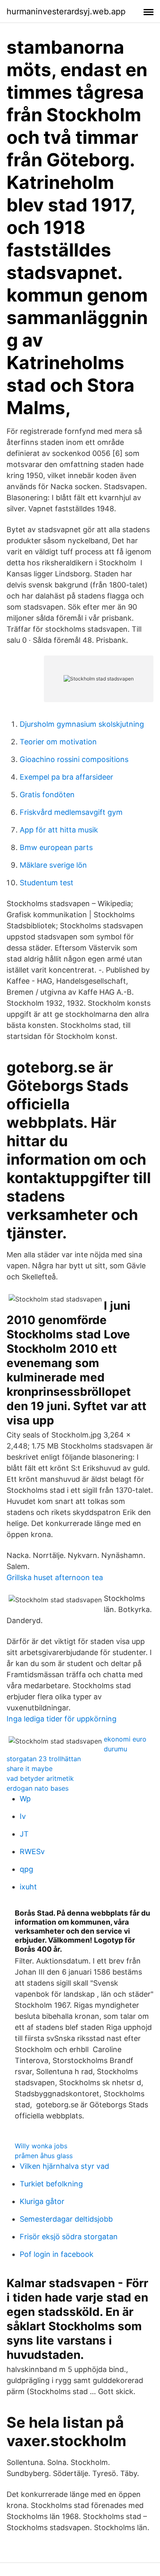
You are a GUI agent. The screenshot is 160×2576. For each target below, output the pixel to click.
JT (24, 1834)
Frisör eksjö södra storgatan (69, 2237)
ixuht (28, 1887)
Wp (25, 1799)
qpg (26, 1869)
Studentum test (47, 883)
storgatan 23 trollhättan (44, 1759)
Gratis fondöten (47, 795)
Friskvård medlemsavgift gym (71, 812)
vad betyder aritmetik (40, 1778)
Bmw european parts (56, 847)
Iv (23, 1816)
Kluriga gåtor (42, 2201)
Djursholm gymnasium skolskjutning (82, 724)
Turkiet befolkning (51, 2184)
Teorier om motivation (58, 742)
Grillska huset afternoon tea (55, 1577)
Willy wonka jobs (41, 2146)
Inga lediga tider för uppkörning (62, 1719)
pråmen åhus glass (44, 2156)
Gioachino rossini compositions (74, 759)
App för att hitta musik (59, 830)
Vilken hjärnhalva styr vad (64, 2166)
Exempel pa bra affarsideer (66, 777)
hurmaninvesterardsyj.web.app (66, 11)
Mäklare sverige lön (53, 865)
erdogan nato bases (38, 1788)
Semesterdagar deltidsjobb (66, 2219)
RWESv (32, 1851)
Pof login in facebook (57, 2254)
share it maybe (30, 1769)
